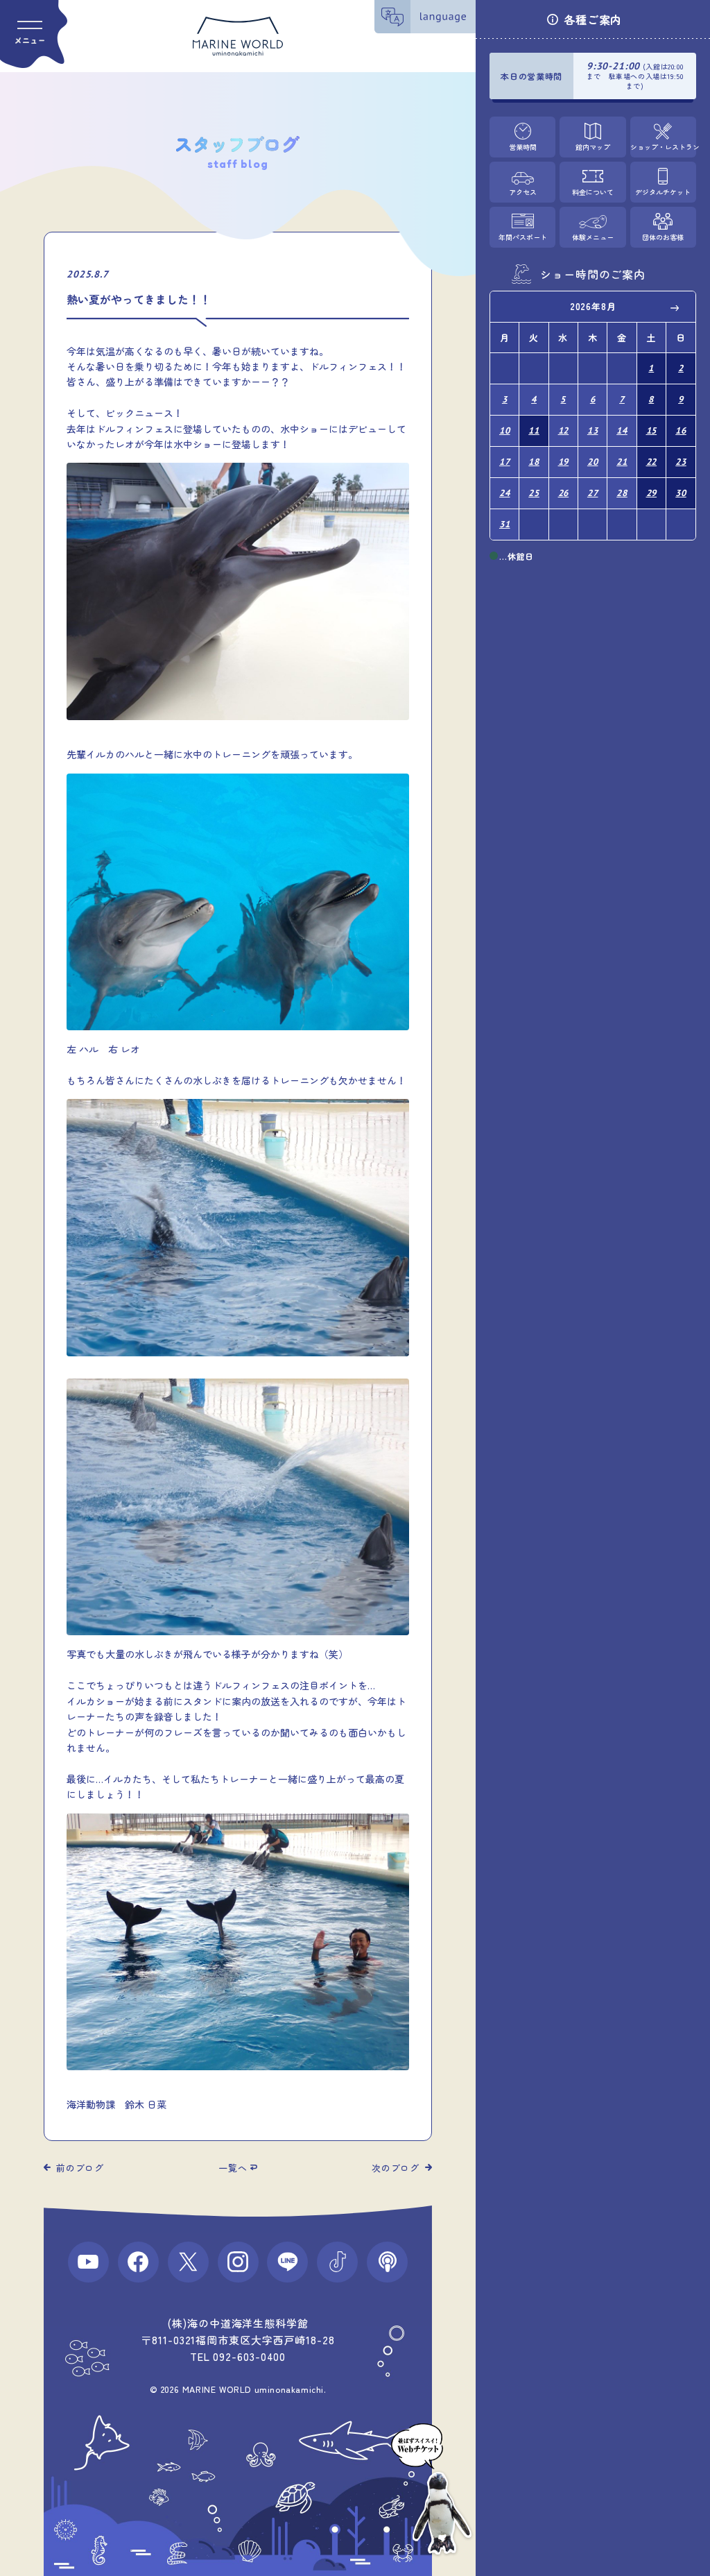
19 (564, 462)
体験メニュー (593, 237)
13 (593, 430)
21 (622, 462)
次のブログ (396, 2168)
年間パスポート (523, 237)
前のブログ (80, 2168)
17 (505, 462)
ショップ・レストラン (663, 147)
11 (534, 430)
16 (681, 430)
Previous (510, 307)
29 (652, 493)
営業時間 (523, 147)
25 (534, 493)
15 (652, 430)
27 (593, 493)
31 (505, 524)
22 (652, 462)
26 (564, 493)
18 (534, 462)
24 (505, 493)
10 (505, 430)
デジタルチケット (663, 192)
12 (564, 430)
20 (593, 462)
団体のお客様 (663, 237)
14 (622, 430)
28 (622, 493)
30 (681, 493)
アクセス (523, 192)
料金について (593, 192)
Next (675, 307)
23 (681, 462)
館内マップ (593, 147)
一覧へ (233, 2168)
